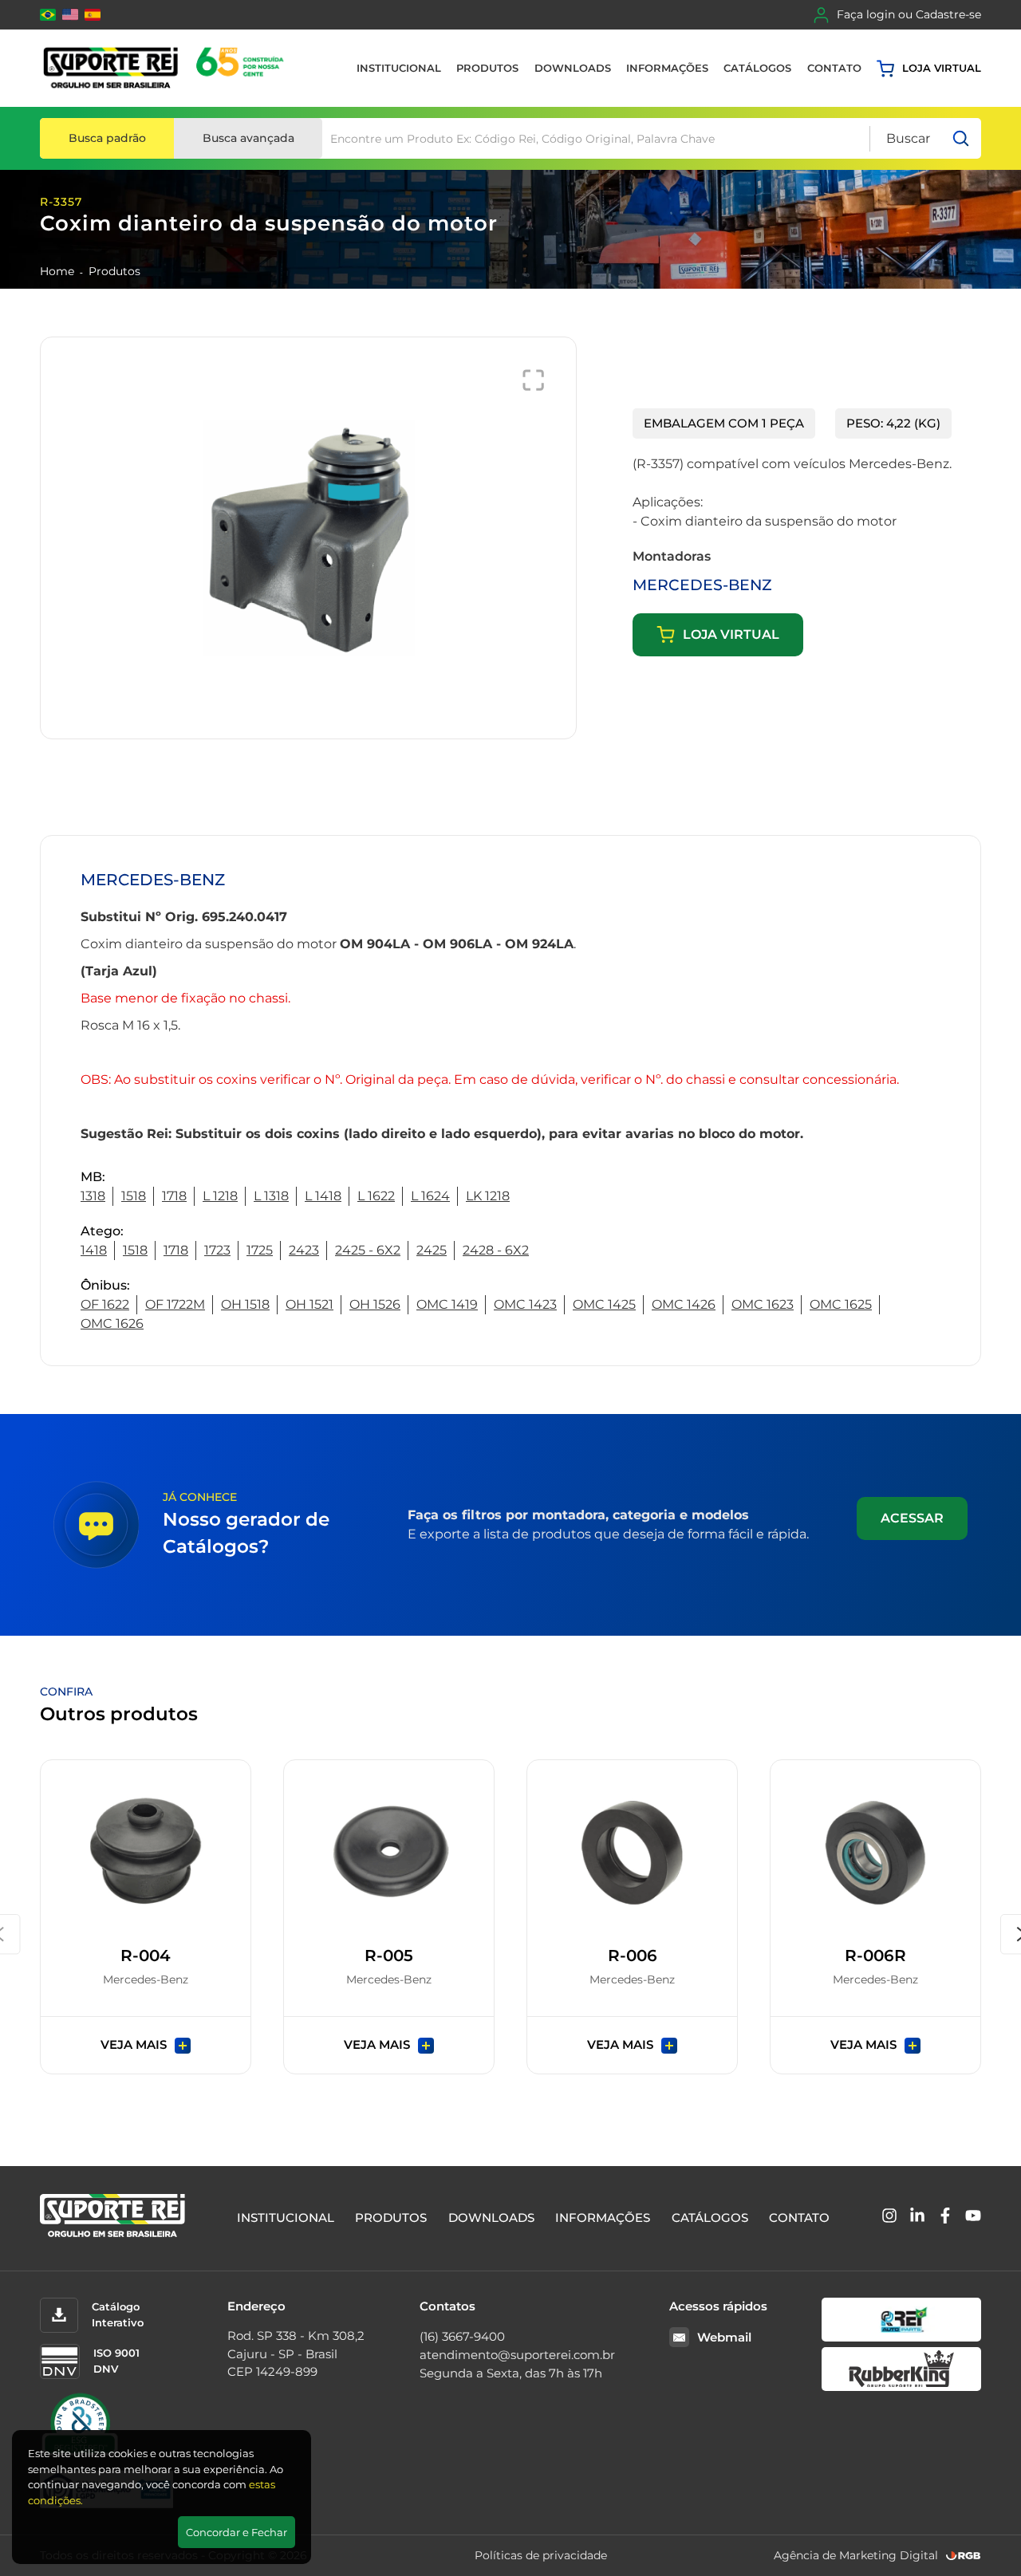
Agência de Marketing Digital (856, 2555)
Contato (834, 68)
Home (57, 271)
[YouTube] (973, 2218)
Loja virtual (942, 68)
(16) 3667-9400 (462, 2336)
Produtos (487, 68)
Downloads (573, 68)
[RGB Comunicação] (964, 2556)
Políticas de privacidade (541, 2555)
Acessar (912, 1518)
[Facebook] (945, 2218)
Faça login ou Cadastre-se (909, 14)
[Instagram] (889, 2218)
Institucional (399, 68)
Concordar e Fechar (237, 2532)
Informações (667, 68)
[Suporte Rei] (166, 68)
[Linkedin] (917, 2218)
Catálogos (757, 68)
